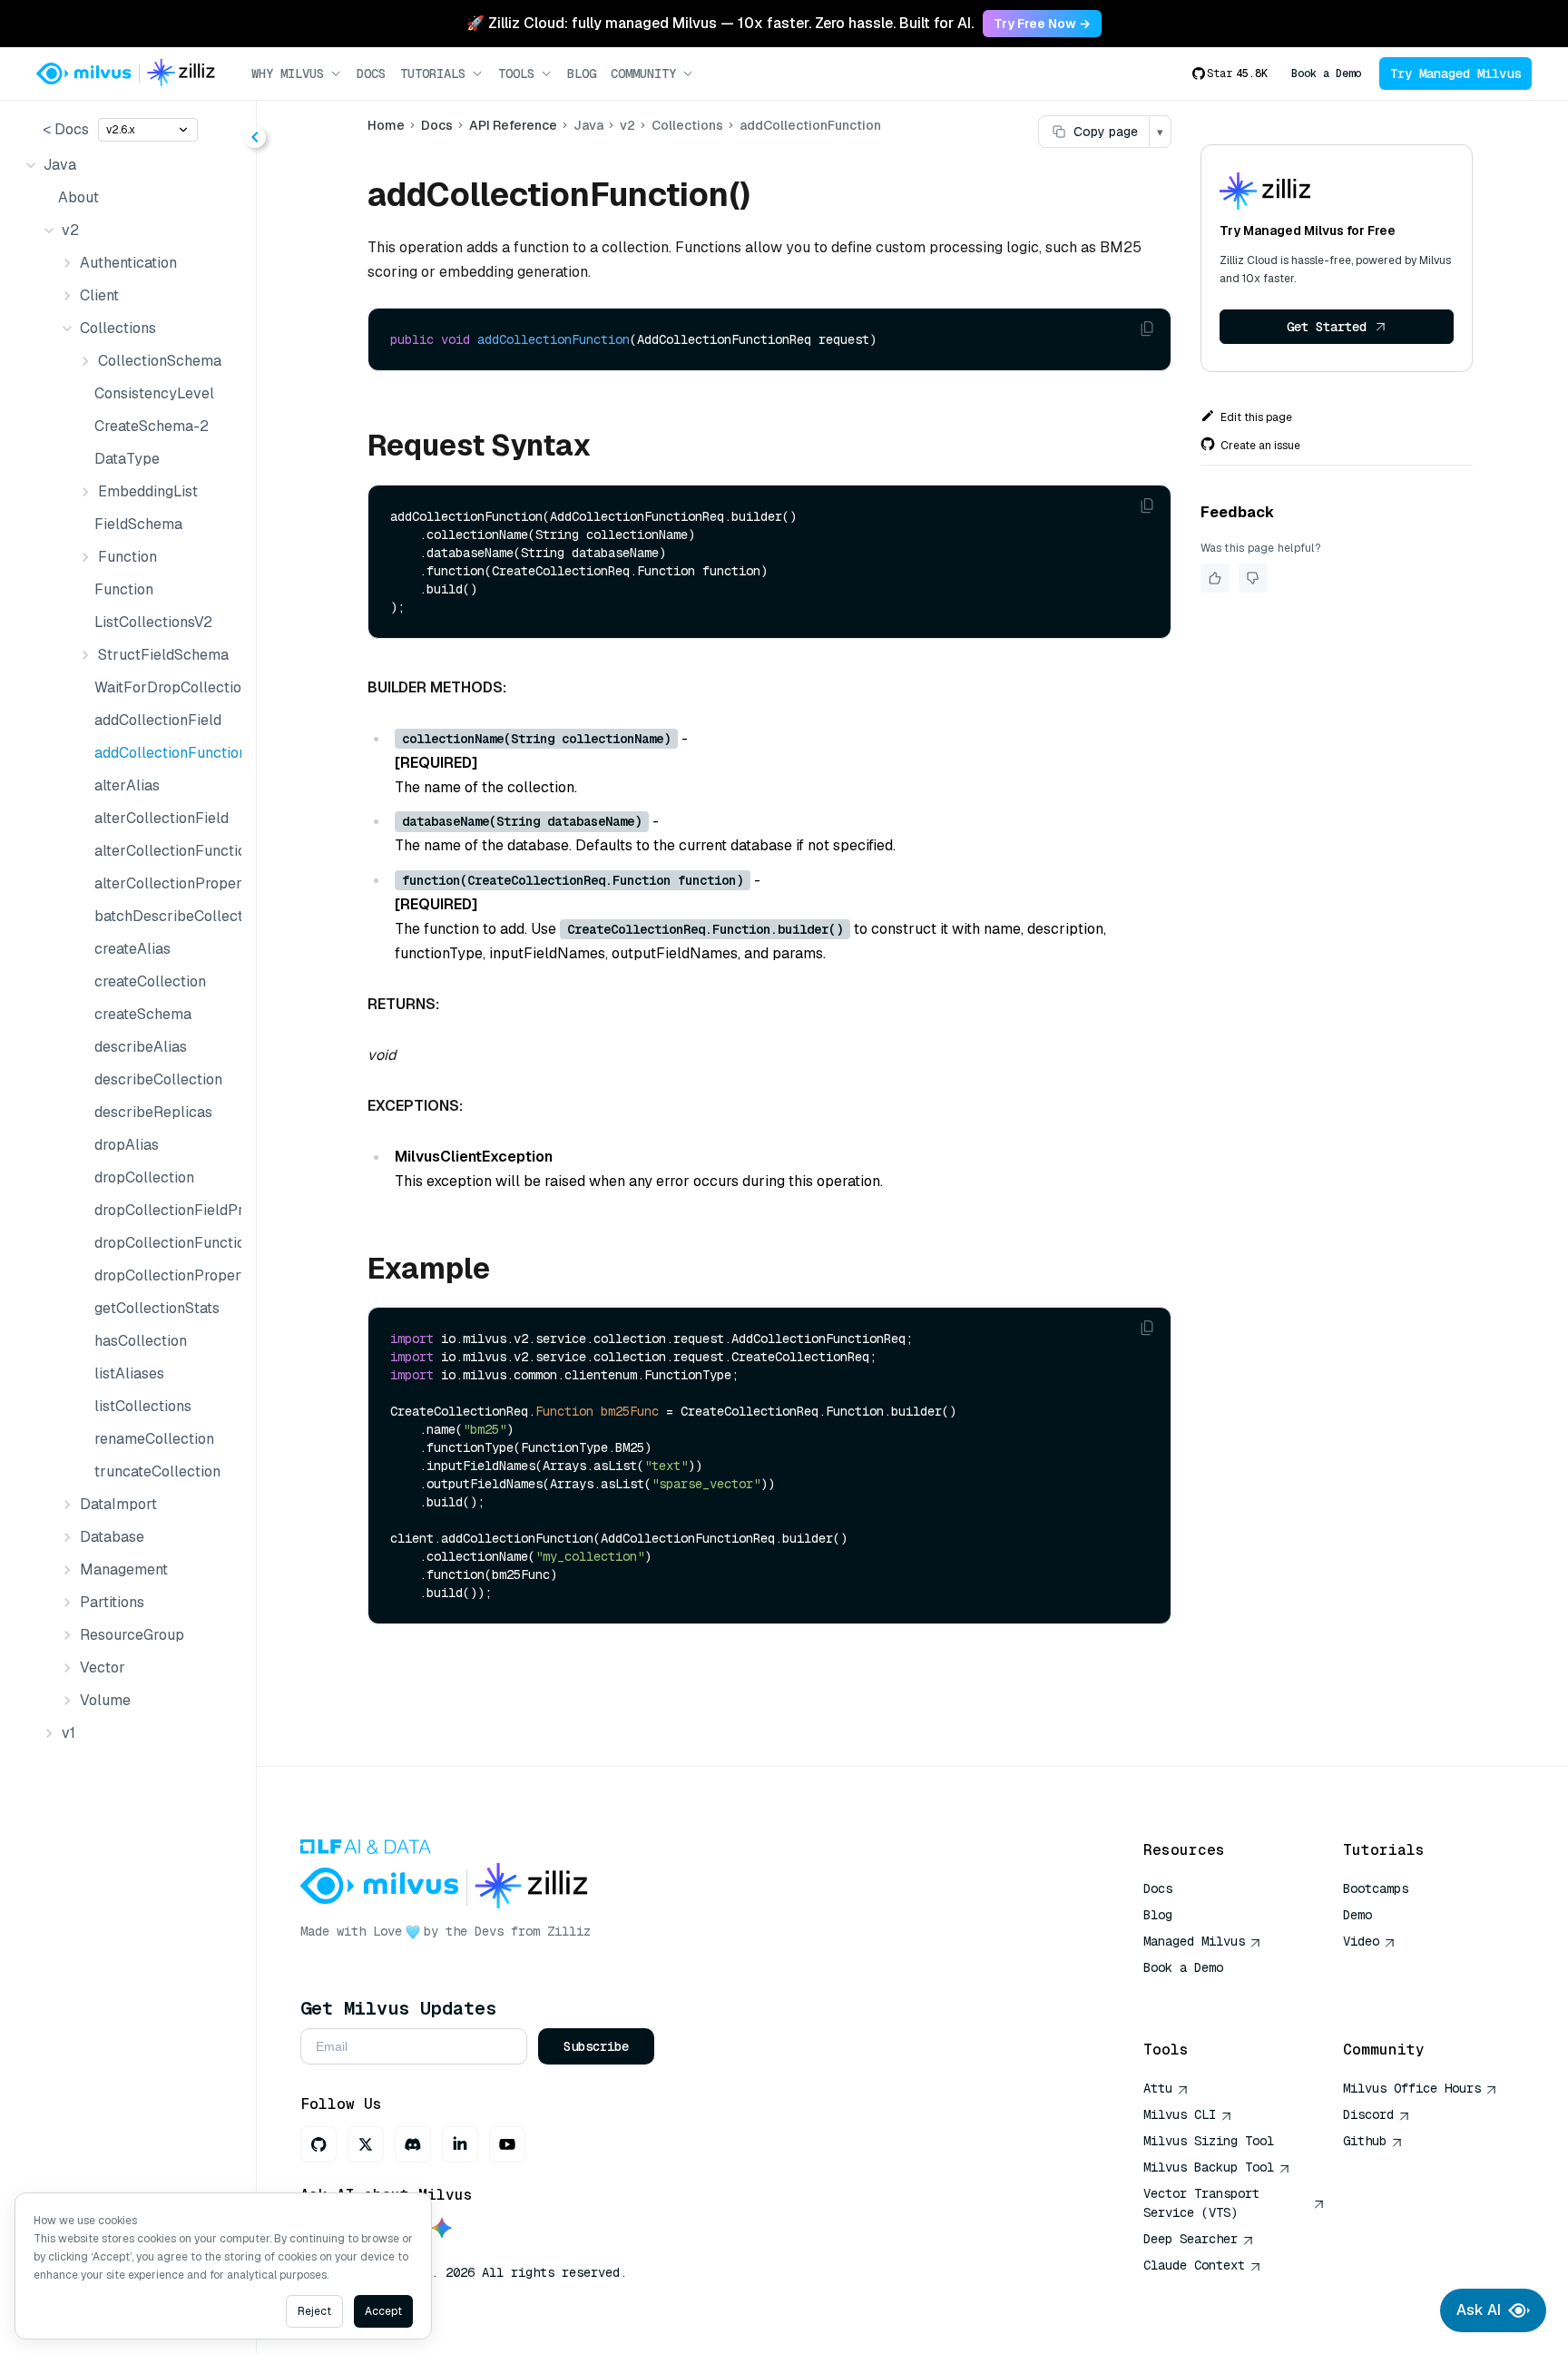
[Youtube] (507, 2144)
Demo (1357, 1915)
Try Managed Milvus (1455, 74)
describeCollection (158, 1079)
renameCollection (154, 1439)
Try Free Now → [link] (1042, 24)
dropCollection (144, 1177)
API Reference (513, 125)
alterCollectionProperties (164, 883)
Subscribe (596, 2046)
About (78, 197)
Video (1361, 1941)
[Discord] (413, 2144)
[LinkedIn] (460, 2144)
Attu (1158, 2088)
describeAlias (141, 1047)
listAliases (129, 1373)
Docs (371, 74)
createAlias (132, 949)
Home (386, 125)
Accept (383, 2311)
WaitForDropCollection (164, 687)
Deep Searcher (1191, 2239)
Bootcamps (1376, 1888)
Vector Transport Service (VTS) (1201, 2203)
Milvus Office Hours (1412, 2088)
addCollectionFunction (164, 753)
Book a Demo (1326, 74)
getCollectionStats (157, 1308)
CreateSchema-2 (152, 426)
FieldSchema (138, 524)
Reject (314, 2311)
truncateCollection (157, 1471)
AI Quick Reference (1209, 1994)
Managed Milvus (1194, 1941)
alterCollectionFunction (164, 851)
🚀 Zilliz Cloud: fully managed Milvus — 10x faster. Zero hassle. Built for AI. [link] (720, 23)
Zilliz (569, 1931)
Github (1365, 2141)
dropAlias (127, 1145)
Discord (1368, 2114)
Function (124, 589)
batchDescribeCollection (164, 916)
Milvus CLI (1180, 2114)
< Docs (66, 129)
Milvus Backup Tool (1209, 2167)
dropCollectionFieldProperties (164, 1210)
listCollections (143, 1406)
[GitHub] (318, 2144)
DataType (127, 459)
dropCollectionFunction (164, 1243)
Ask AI (1479, 2310)
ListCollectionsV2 (153, 622)
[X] (366, 2144)
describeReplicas (153, 1112)
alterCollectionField (162, 818)
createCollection (150, 981)
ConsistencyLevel (154, 393)
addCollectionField (158, 720)
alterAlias (127, 785)
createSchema (143, 1014)
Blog (582, 74)
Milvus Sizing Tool (1209, 2141)
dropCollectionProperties (164, 1275)
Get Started (1327, 327)
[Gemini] (442, 2229)
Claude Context (1194, 2265)
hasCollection (141, 1341)
